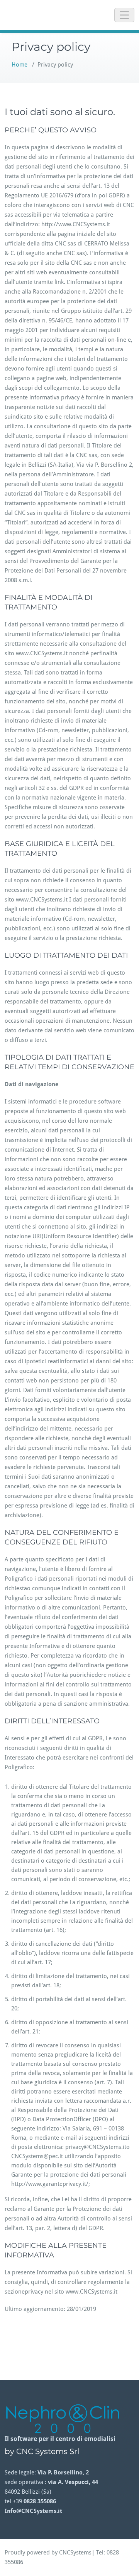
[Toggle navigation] (124, 15)
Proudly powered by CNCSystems (48, 2553)
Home (19, 65)
